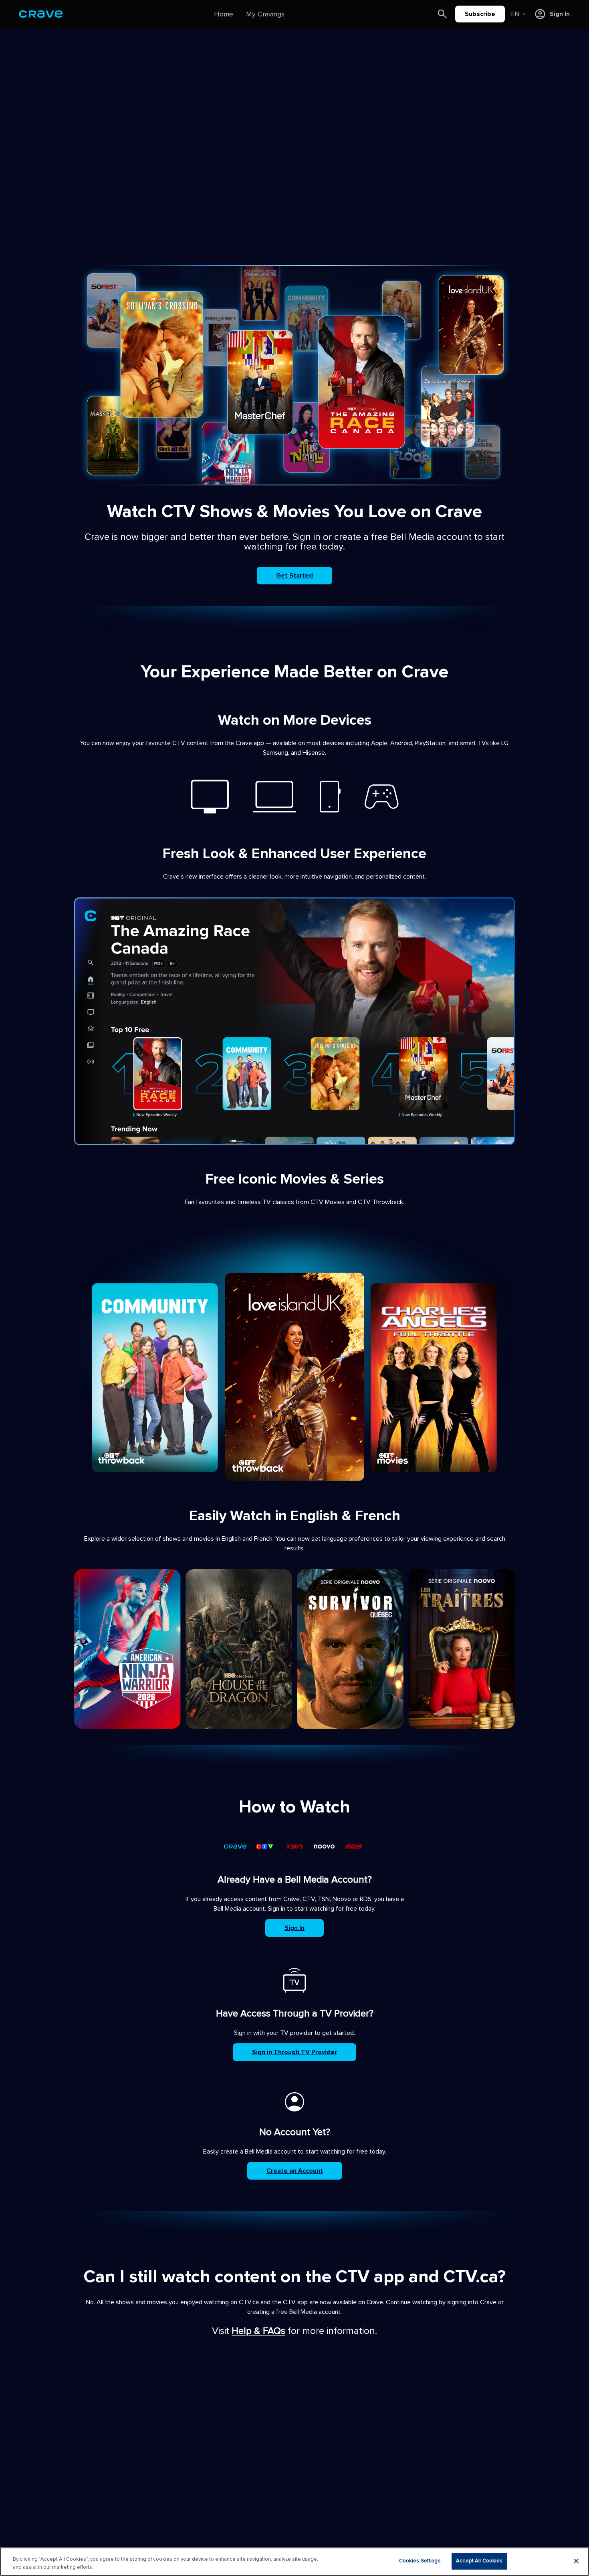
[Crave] (41, 14)
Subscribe (480, 14)
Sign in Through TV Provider (294, 2052)
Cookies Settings (420, 2561)
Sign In (294, 1928)
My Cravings (265, 14)
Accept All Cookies (479, 2561)
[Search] (442, 14)
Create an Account (295, 2171)
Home (224, 14)
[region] (294, 2562)
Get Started (294, 576)
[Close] (576, 2561)
